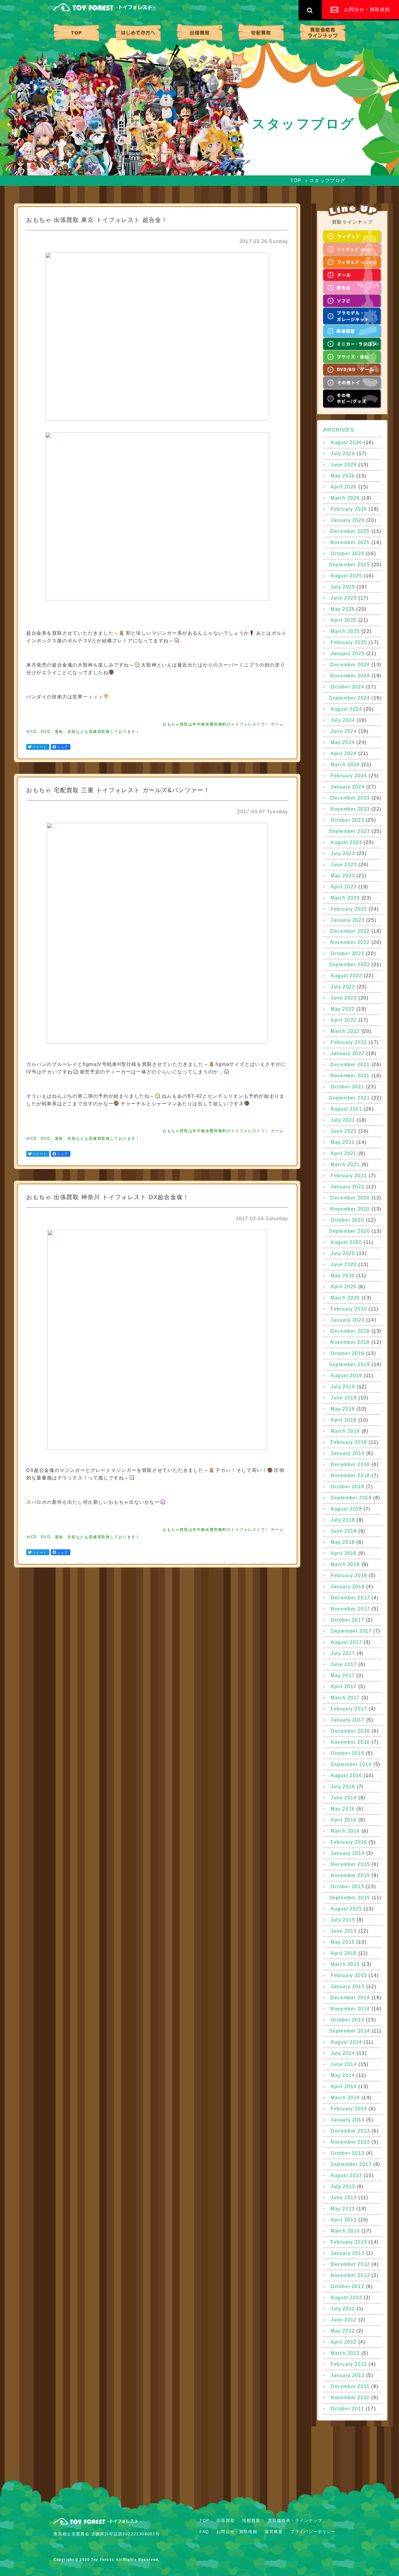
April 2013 (344, 2220)
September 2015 (350, 1898)
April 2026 (344, 487)
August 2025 (346, 576)
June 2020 (344, 1265)
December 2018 (350, 1465)
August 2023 (346, 842)
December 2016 (350, 1731)
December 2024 (350, 665)
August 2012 (346, 2298)
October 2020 (347, 1220)
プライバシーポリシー (313, 2532)
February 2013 (349, 2242)
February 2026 (349, 509)
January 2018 (348, 1587)
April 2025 (344, 620)
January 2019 (348, 1453)
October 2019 (347, 1353)
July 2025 (343, 587)
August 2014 (346, 2042)
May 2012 (343, 2331)
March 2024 (345, 765)
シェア (63, 747)
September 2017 (351, 1631)
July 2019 (343, 1387)
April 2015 (344, 1953)
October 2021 (347, 1087)
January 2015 (348, 1987)
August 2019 (346, 1376)
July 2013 (343, 2187)
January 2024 (348, 787)
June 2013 (344, 2198)
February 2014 (349, 2109)
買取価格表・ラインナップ (323, 33)
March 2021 (345, 1165)
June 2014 (344, 2064)
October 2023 (347, 820)
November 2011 (350, 2398)
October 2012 (347, 2287)
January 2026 (348, 520)
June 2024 (344, 731)
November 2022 (350, 942)
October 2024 (347, 687)
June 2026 (344, 465)
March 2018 (345, 1565)
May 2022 (343, 1009)
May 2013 (343, 2209)
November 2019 (350, 1342)
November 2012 (350, 2275)
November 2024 (350, 676)
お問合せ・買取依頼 (237, 2532)
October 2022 (347, 954)
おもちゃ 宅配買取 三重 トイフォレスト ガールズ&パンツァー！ (118, 790)
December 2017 (350, 1598)
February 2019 (349, 1442)
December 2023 (350, 798)
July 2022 (343, 987)
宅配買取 (261, 33)
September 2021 (349, 1098)
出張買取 (200, 33)
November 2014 (350, 2009)
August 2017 (346, 1642)
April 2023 (344, 887)
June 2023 (344, 865)
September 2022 (349, 965)
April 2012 (344, 2342)
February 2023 (349, 909)
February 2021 (349, 1176)
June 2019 (344, 1398)
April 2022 (344, 1020)
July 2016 (343, 1787)
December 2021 (350, 1065)
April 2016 (344, 1820)
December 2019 (350, 1331)
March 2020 (345, 1298)
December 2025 (350, 531)
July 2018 (343, 1520)
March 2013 (345, 2231)
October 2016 (347, 1753)
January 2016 (348, 1853)
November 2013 (350, 2142)
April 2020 (344, 1287)
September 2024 (349, 698)
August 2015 (346, 1909)
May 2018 (343, 1542)
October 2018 (347, 1487)
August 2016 (346, 1776)
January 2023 (348, 920)
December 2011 (350, 2387)
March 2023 (345, 898)
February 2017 (349, 1709)
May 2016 (343, 1809)
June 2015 (344, 1931)
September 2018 (351, 1498)
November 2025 (350, 543)
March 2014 (345, 2098)
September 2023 (349, 831)
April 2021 (344, 1154)
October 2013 (347, 2153)
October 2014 (347, 2020)
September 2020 (349, 1231)
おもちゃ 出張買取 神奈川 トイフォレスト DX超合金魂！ (108, 1197)
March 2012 (345, 2353)
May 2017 (343, 1676)
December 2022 (350, 931)
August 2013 (346, 2176)
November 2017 (350, 1609)
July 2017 (343, 1653)
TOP (76, 33)
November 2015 (350, 1876)
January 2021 (348, 1187)
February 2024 (349, 776)
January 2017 (348, 1720)
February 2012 (349, 2364)
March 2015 (345, 1964)
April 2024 (344, 754)
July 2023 (343, 854)
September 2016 (351, 1764)
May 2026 (343, 476)
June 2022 (344, 998)
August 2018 (346, 1509)
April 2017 (344, 1687)
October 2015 (347, 1887)
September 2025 (349, 565)
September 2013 (351, 2164)
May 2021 (343, 1142)
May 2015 (343, 1942)
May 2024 (343, 743)
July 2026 (343, 454)
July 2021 (343, 1120)
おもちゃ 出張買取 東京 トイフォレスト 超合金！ (97, 220)
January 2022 (348, 1054)
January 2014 (348, 2120)
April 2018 (344, 1553)
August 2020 (346, 1242)
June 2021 (344, 1131)
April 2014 (344, 2087)
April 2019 (344, 1420)
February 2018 (349, 1576)
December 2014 (350, 1998)
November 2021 (350, 1076)
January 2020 (348, 1320)
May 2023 (343, 876)
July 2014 (343, 2053)
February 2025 (349, 643)
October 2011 (347, 2409)
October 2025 (347, 554)
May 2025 (343, 609)
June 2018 (344, 1531)
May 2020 (343, 1276)
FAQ (204, 2532)
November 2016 (350, 1742)
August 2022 (346, 976)
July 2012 (343, 2309)
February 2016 (349, 1842)
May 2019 (343, 1409)
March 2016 (345, 1831)
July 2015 (343, 1920)
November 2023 (350, 809)
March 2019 (345, 1431)
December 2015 (350, 1864)
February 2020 (349, 1309)
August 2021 (346, 1109)
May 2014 (343, 2076)
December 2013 (350, 2131)
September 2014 (350, 2031)
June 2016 (344, 1798)
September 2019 (349, 1365)
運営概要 (274, 2532)
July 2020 (343, 1254)
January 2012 (348, 2375)
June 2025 (344, 598)
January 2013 (348, 2253)
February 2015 (349, 1976)
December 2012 (350, 2264)
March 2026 (345, 498)
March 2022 (345, 1031)
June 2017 (344, 1665)
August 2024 (346, 709)
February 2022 (349, 1042)
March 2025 (345, 631)
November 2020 (350, 1209)
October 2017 (347, 1620)
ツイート (40, 747)
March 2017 (345, 1698)
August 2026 (346, 443)
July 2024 (343, 720)
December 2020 (350, 1198)
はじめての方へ (138, 33)
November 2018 (350, 1476)
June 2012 (344, 2320)
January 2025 (348, 654)
